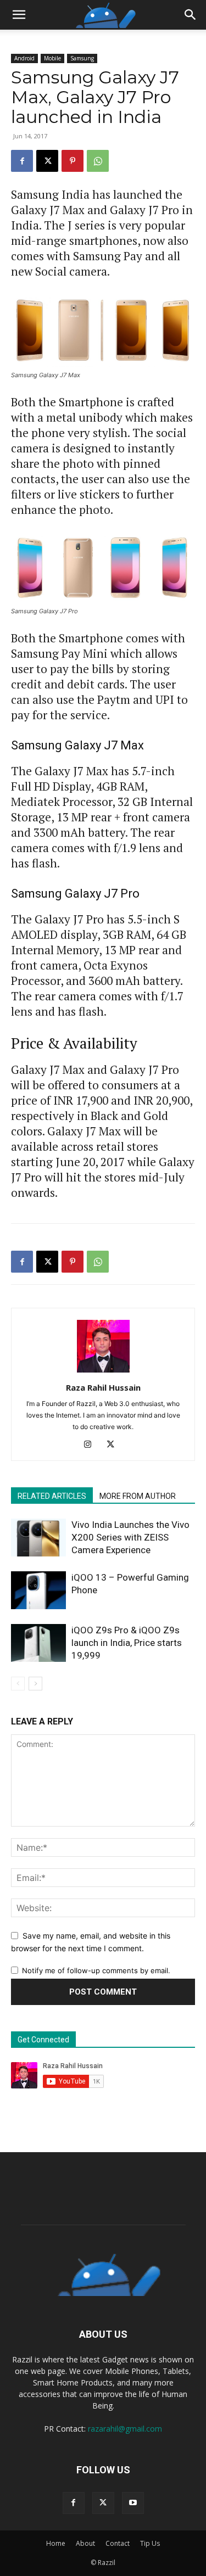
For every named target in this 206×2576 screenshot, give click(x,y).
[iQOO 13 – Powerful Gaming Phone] (38, 1590)
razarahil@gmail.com (125, 2429)
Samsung (82, 58)
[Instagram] (91, 1445)
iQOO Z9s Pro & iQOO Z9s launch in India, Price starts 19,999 (127, 1643)
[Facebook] (22, 161)
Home (56, 2543)
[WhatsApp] (98, 161)
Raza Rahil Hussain (103, 1387)
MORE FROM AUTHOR (138, 1496)
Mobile (52, 58)
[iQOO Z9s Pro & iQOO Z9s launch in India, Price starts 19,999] (38, 1643)
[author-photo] (103, 1372)
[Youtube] (133, 2503)
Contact (118, 2543)
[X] (47, 161)
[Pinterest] (73, 161)
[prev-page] (18, 1684)
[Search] (191, 15)
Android (24, 58)
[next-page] (35, 1684)
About (85, 2543)
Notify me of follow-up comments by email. (96, 1970)
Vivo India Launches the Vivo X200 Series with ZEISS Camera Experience (130, 1537)
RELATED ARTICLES (52, 1496)
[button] (19, 15)
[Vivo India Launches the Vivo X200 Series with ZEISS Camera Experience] (38, 1538)
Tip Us (150, 2543)
